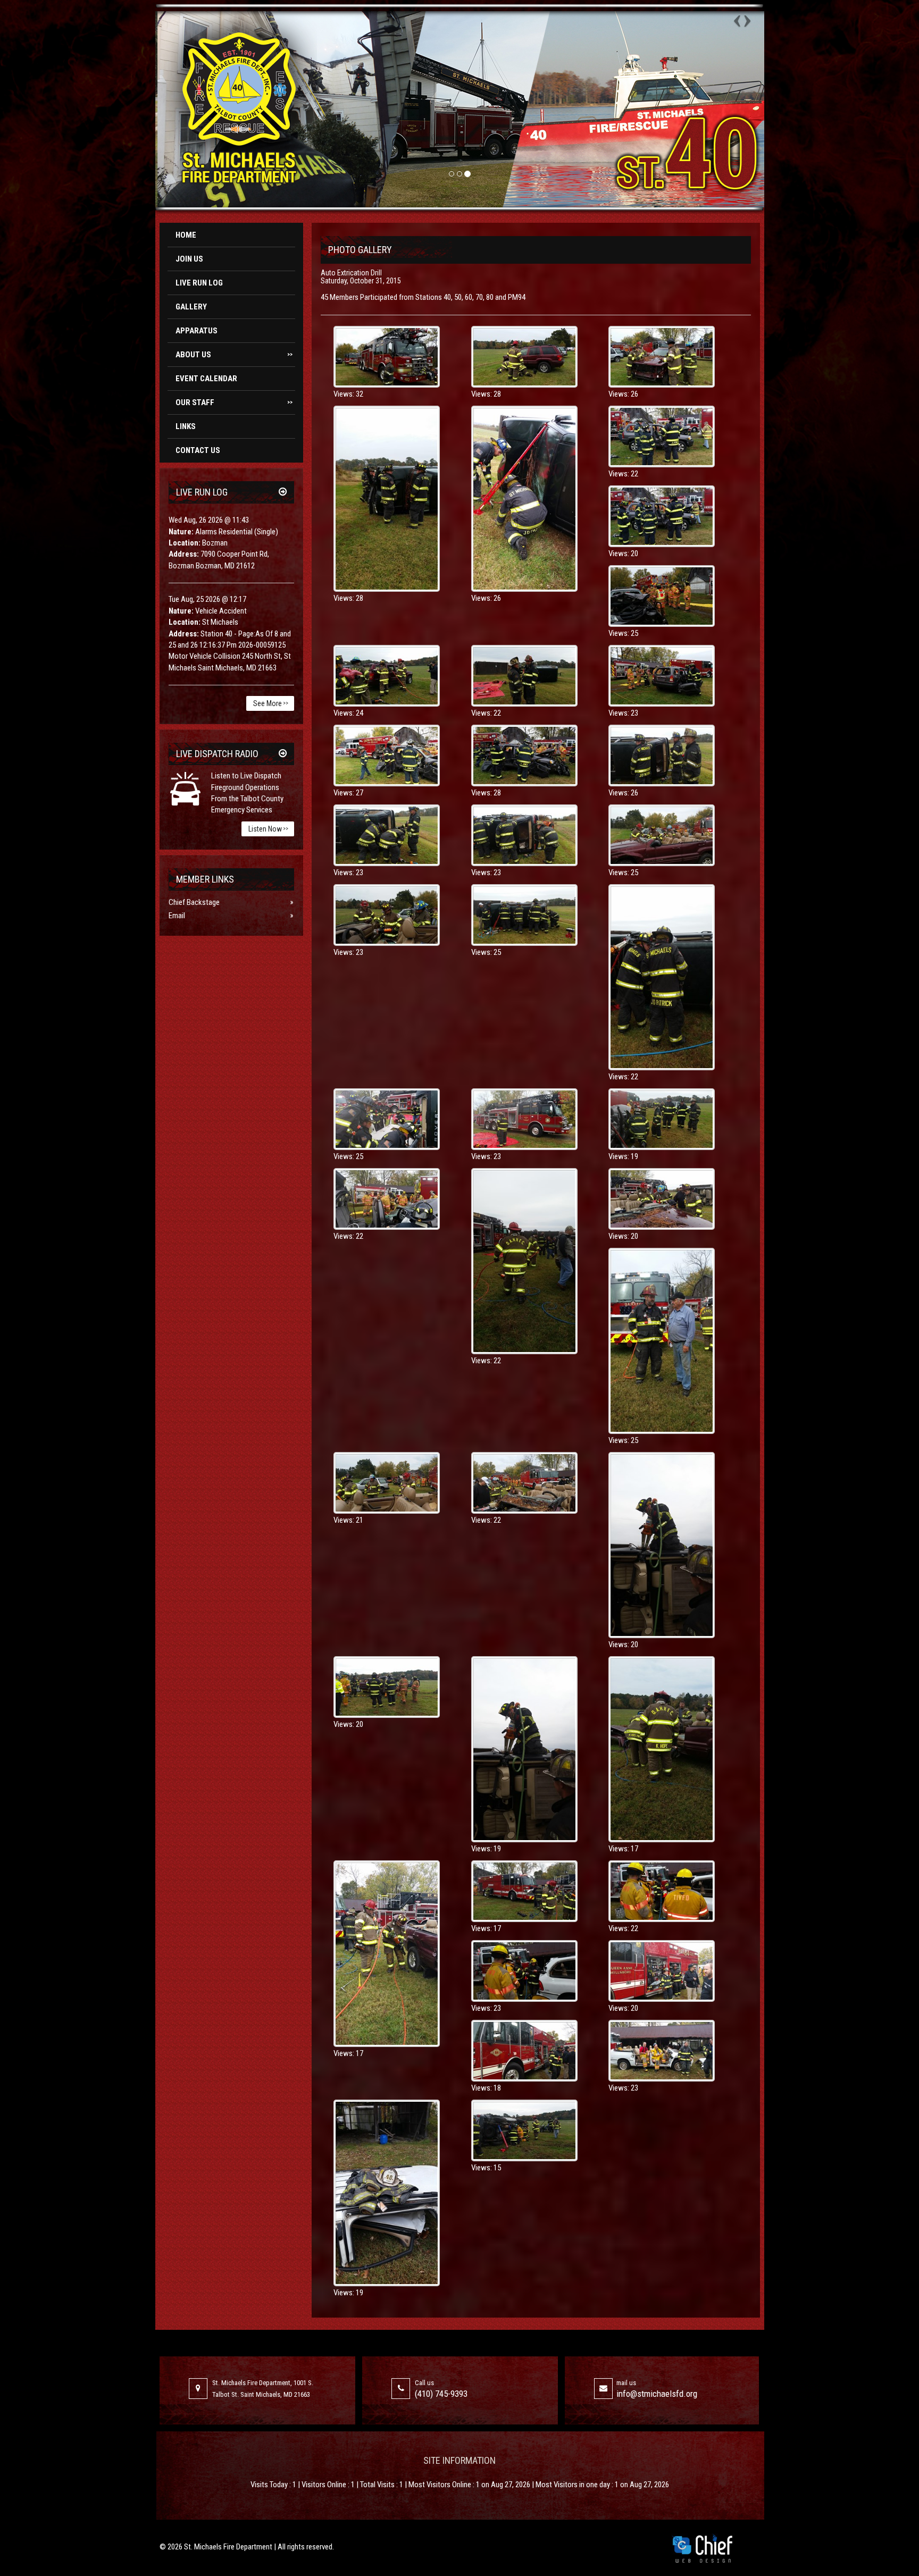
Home (186, 235)
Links (186, 426)
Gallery (191, 307)
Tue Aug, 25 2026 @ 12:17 (207, 599)
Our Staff (234, 402)
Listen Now (268, 829)
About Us (234, 355)
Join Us (189, 259)
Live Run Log (199, 283)
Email (177, 916)
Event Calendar (206, 379)
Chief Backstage (194, 902)
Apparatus (197, 331)
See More (271, 703)
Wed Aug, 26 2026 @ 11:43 (209, 520)
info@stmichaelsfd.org (657, 2394)
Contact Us (198, 450)
